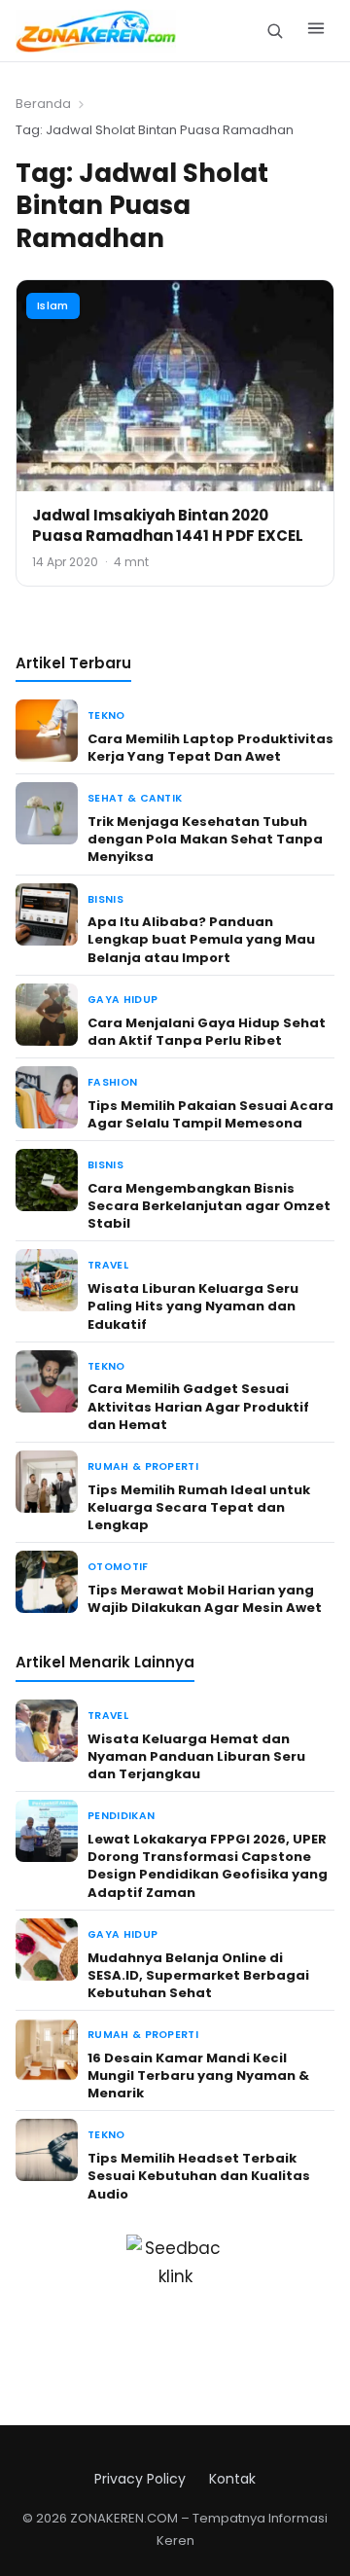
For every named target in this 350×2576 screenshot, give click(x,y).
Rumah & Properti (143, 1467)
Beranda (43, 104)
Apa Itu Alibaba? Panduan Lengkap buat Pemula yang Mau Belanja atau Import (201, 939)
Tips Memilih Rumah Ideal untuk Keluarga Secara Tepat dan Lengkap (199, 1507)
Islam (53, 305)
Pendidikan (121, 1816)
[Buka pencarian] (275, 31)
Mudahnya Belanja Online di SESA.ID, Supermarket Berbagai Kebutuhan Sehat (198, 1975)
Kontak (232, 2479)
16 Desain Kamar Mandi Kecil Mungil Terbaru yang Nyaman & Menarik (198, 2075)
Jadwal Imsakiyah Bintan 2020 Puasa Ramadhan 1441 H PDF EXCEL (168, 525)
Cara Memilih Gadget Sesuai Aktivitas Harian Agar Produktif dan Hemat (198, 1406)
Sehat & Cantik (135, 798)
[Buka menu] (316, 31)
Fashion (112, 1082)
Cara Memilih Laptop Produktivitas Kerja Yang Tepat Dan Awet (210, 748)
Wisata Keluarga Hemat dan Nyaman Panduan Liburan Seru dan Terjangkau (196, 1756)
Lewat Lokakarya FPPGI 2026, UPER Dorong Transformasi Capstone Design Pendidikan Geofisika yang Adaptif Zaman (208, 1866)
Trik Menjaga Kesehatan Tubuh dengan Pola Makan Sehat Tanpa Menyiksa (205, 839)
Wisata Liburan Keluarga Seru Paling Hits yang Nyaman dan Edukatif (193, 1306)
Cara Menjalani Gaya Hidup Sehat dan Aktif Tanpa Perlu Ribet (207, 1032)
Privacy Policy (140, 2479)
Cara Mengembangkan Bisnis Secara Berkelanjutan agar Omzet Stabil (209, 1206)
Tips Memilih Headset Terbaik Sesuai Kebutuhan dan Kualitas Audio (199, 2176)
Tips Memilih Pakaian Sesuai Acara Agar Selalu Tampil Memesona (210, 1114)
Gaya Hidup (122, 1000)
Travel (108, 1265)
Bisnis (105, 899)
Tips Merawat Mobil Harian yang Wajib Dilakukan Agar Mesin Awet (205, 1599)
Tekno (106, 716)
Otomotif (118, 1567)
